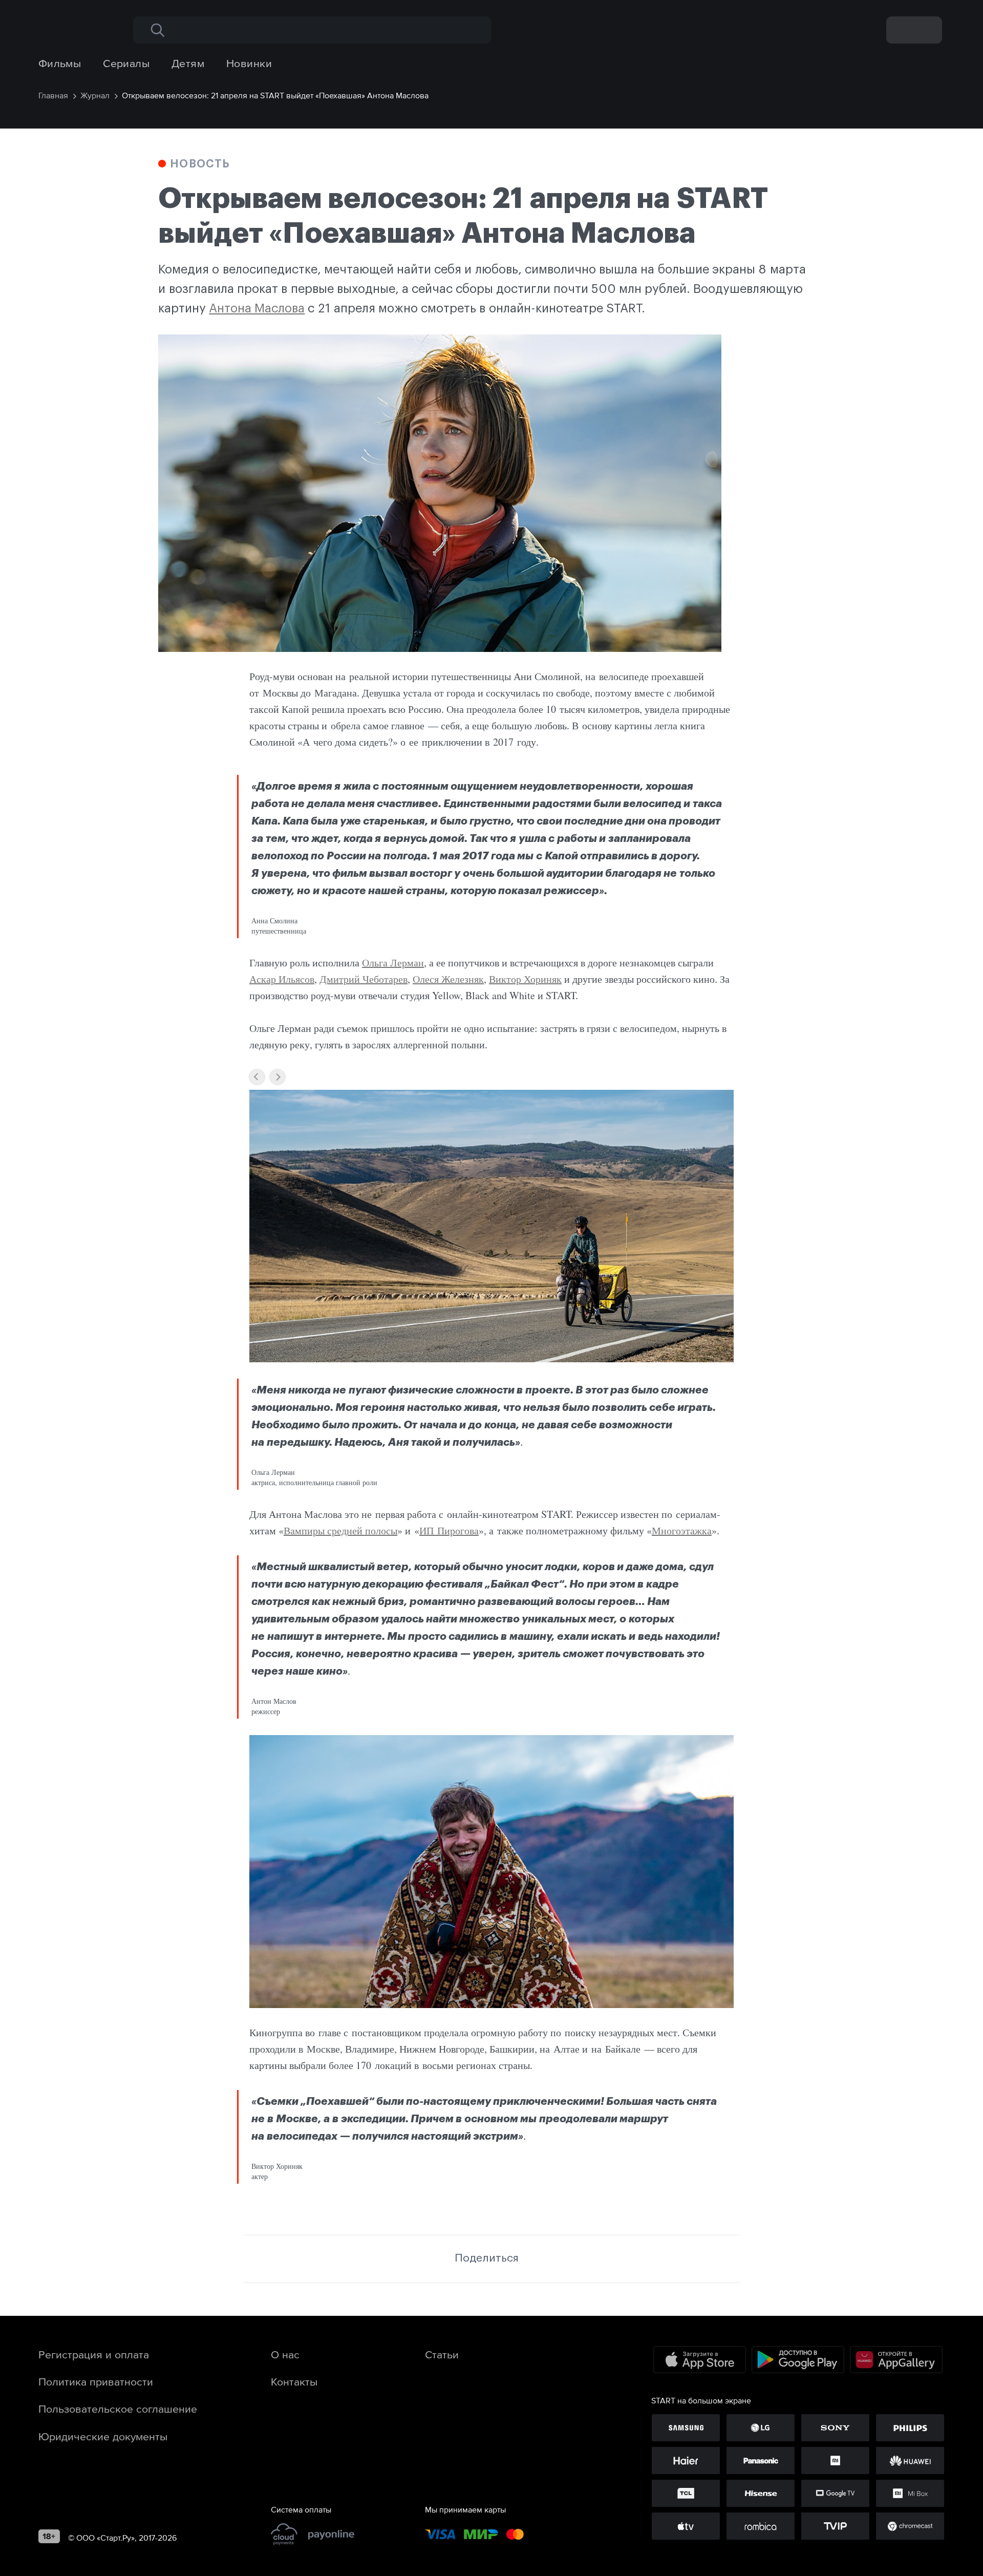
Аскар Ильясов (282, 979)
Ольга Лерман (393, 963)
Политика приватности (96, 2381)
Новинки (249, 63)
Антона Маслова (257, 308)
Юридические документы (103, 2436)
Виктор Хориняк (525, 979)
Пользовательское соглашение (118, 2409)
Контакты (294, 2381)
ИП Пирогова (449, 1530)
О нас (285, 2354)
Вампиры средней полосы (340, 1530)
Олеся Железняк (448, 979)
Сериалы (126, 63)
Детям (188, 63)
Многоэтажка (682, 1530)
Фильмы (60, 63)
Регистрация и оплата (94, 2354)
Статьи (442, 2354)
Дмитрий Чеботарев (364, 979)
